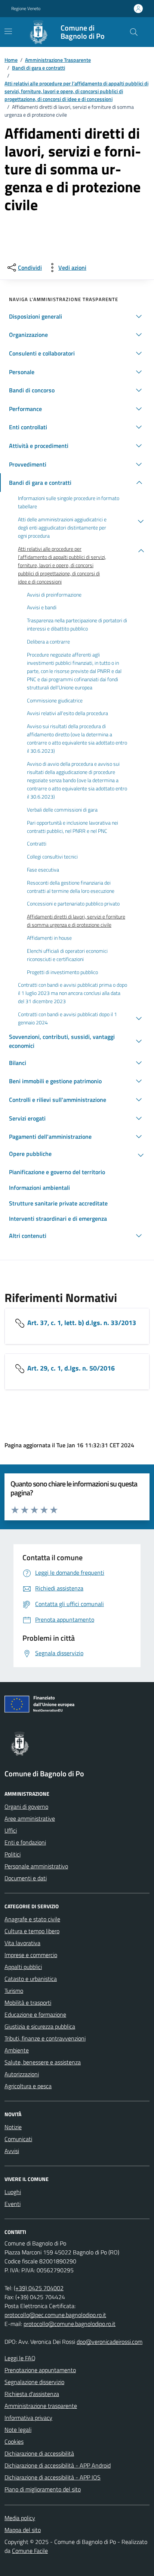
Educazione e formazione (35, 2014)
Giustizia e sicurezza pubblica (40, 2026)
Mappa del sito (23, 2530)
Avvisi (12, 2151)
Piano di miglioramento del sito (43, 2489)
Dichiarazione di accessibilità (39, 2453)
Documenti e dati (26, 1878)
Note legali (18, 2430)
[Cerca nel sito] (134, 32)
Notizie (13, 2127)
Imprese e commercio (31, 1955)
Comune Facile (30, 2551)
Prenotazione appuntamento (40, 2370)
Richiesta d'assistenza (32, 2394)
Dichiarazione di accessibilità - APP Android (58, 2465)
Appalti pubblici (23, 1967)
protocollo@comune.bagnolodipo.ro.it (70, 2324)
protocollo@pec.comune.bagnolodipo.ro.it (55, 2315)
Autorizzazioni (22, 2074)
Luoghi (13, 2192)
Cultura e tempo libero (32, 1931)
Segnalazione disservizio (34, 2382)
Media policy (20, 2518)
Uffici (11, 1830)
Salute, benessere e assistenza (43, 2062)
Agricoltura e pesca (28, 2086)
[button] (77, 316)
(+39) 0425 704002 (39, 2288)
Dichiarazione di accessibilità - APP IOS (53, 2477)
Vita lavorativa (22, 1943)
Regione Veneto (26, 9)
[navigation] (8, 31)
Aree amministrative (30, 1818)
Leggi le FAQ (20, 2358)
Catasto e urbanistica (31, 1979)
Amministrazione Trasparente (58, 60)
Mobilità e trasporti (28, 2003)
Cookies (14, 2441)
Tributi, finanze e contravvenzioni (45, 2038)
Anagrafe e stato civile (32, 1919)
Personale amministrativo (36, 1866)
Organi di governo (26, 1807)
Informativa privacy (28, 2418)
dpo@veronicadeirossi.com (110, 2342)
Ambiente (17, 2050)
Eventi (13, 2204)
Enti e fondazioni (25, 1842)
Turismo (14, 1991)
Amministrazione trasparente (41, 2406)
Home (11, 60)
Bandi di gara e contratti (38, 68)
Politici (13, 1854)
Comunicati (18, 2139)
